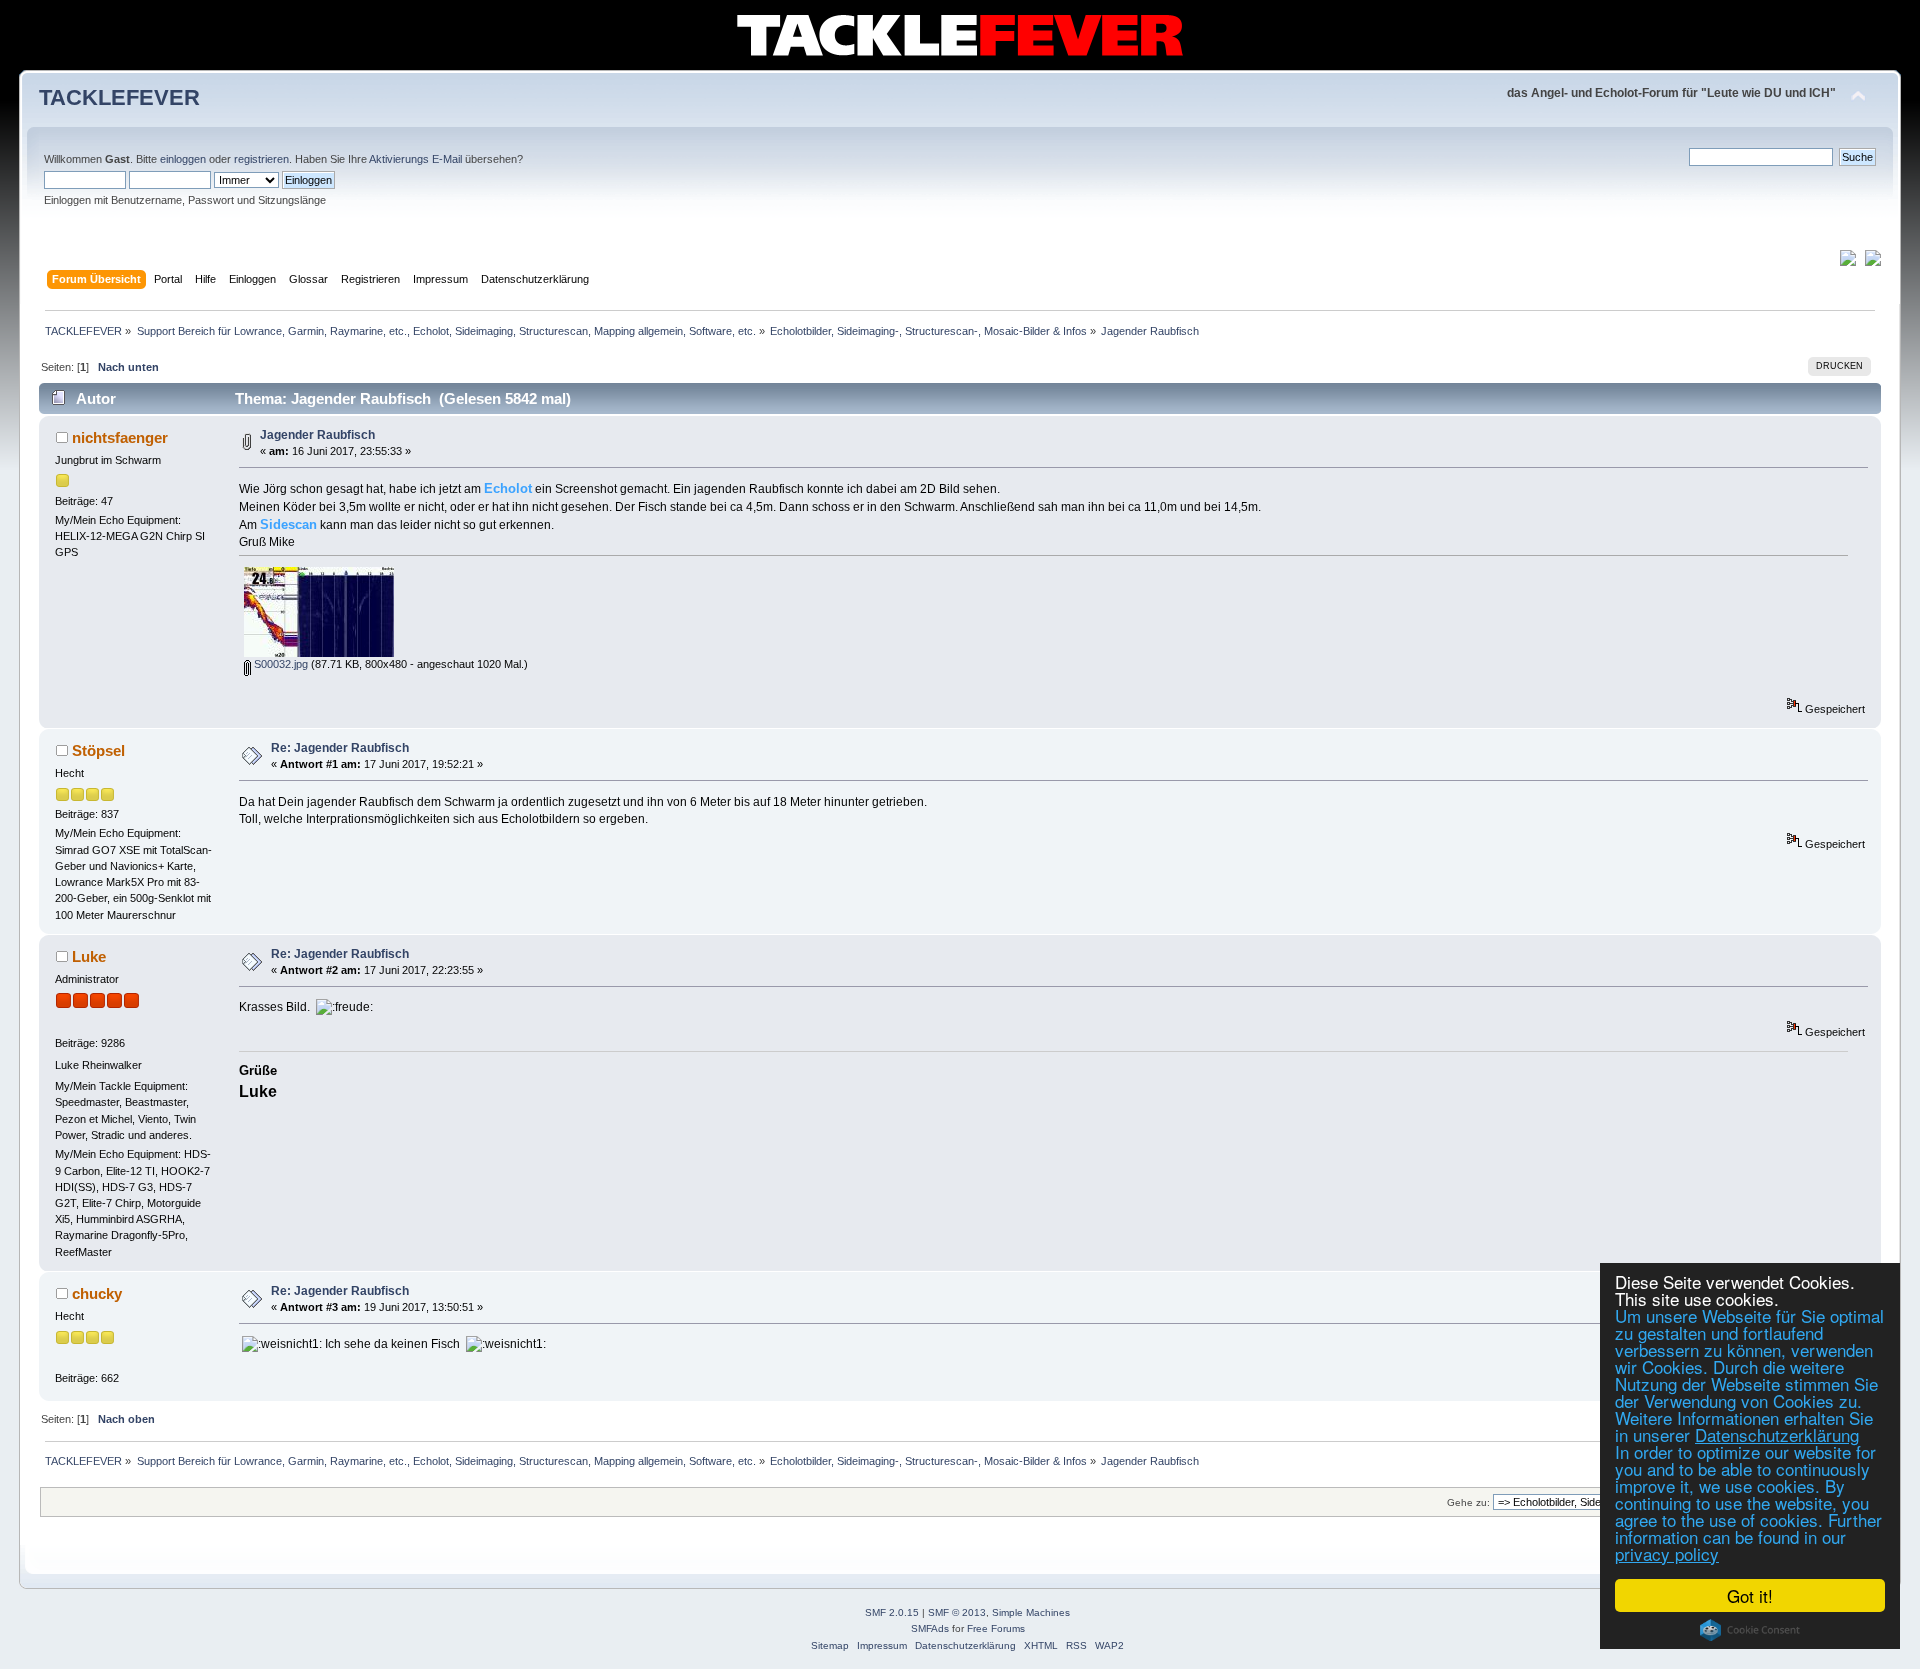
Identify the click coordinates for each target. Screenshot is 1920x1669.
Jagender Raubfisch (317, 435)
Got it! (1750, 1595)
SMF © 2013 (957, 1612)
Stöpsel (98, 750)
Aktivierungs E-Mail (415, 159)
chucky (97, 1293)
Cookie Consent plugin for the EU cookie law (1750, 1630)
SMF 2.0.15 (892, 1612)
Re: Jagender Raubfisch (340, 748)
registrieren (261, 159)
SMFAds (930, 1628)
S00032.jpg (279, 664)
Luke (89, 956)
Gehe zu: (1468, 1502)
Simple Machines (1031, 1612)
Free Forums (996, 1628)
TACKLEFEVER (119, 97)
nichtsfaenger (120, 437)
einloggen (183, 159)
